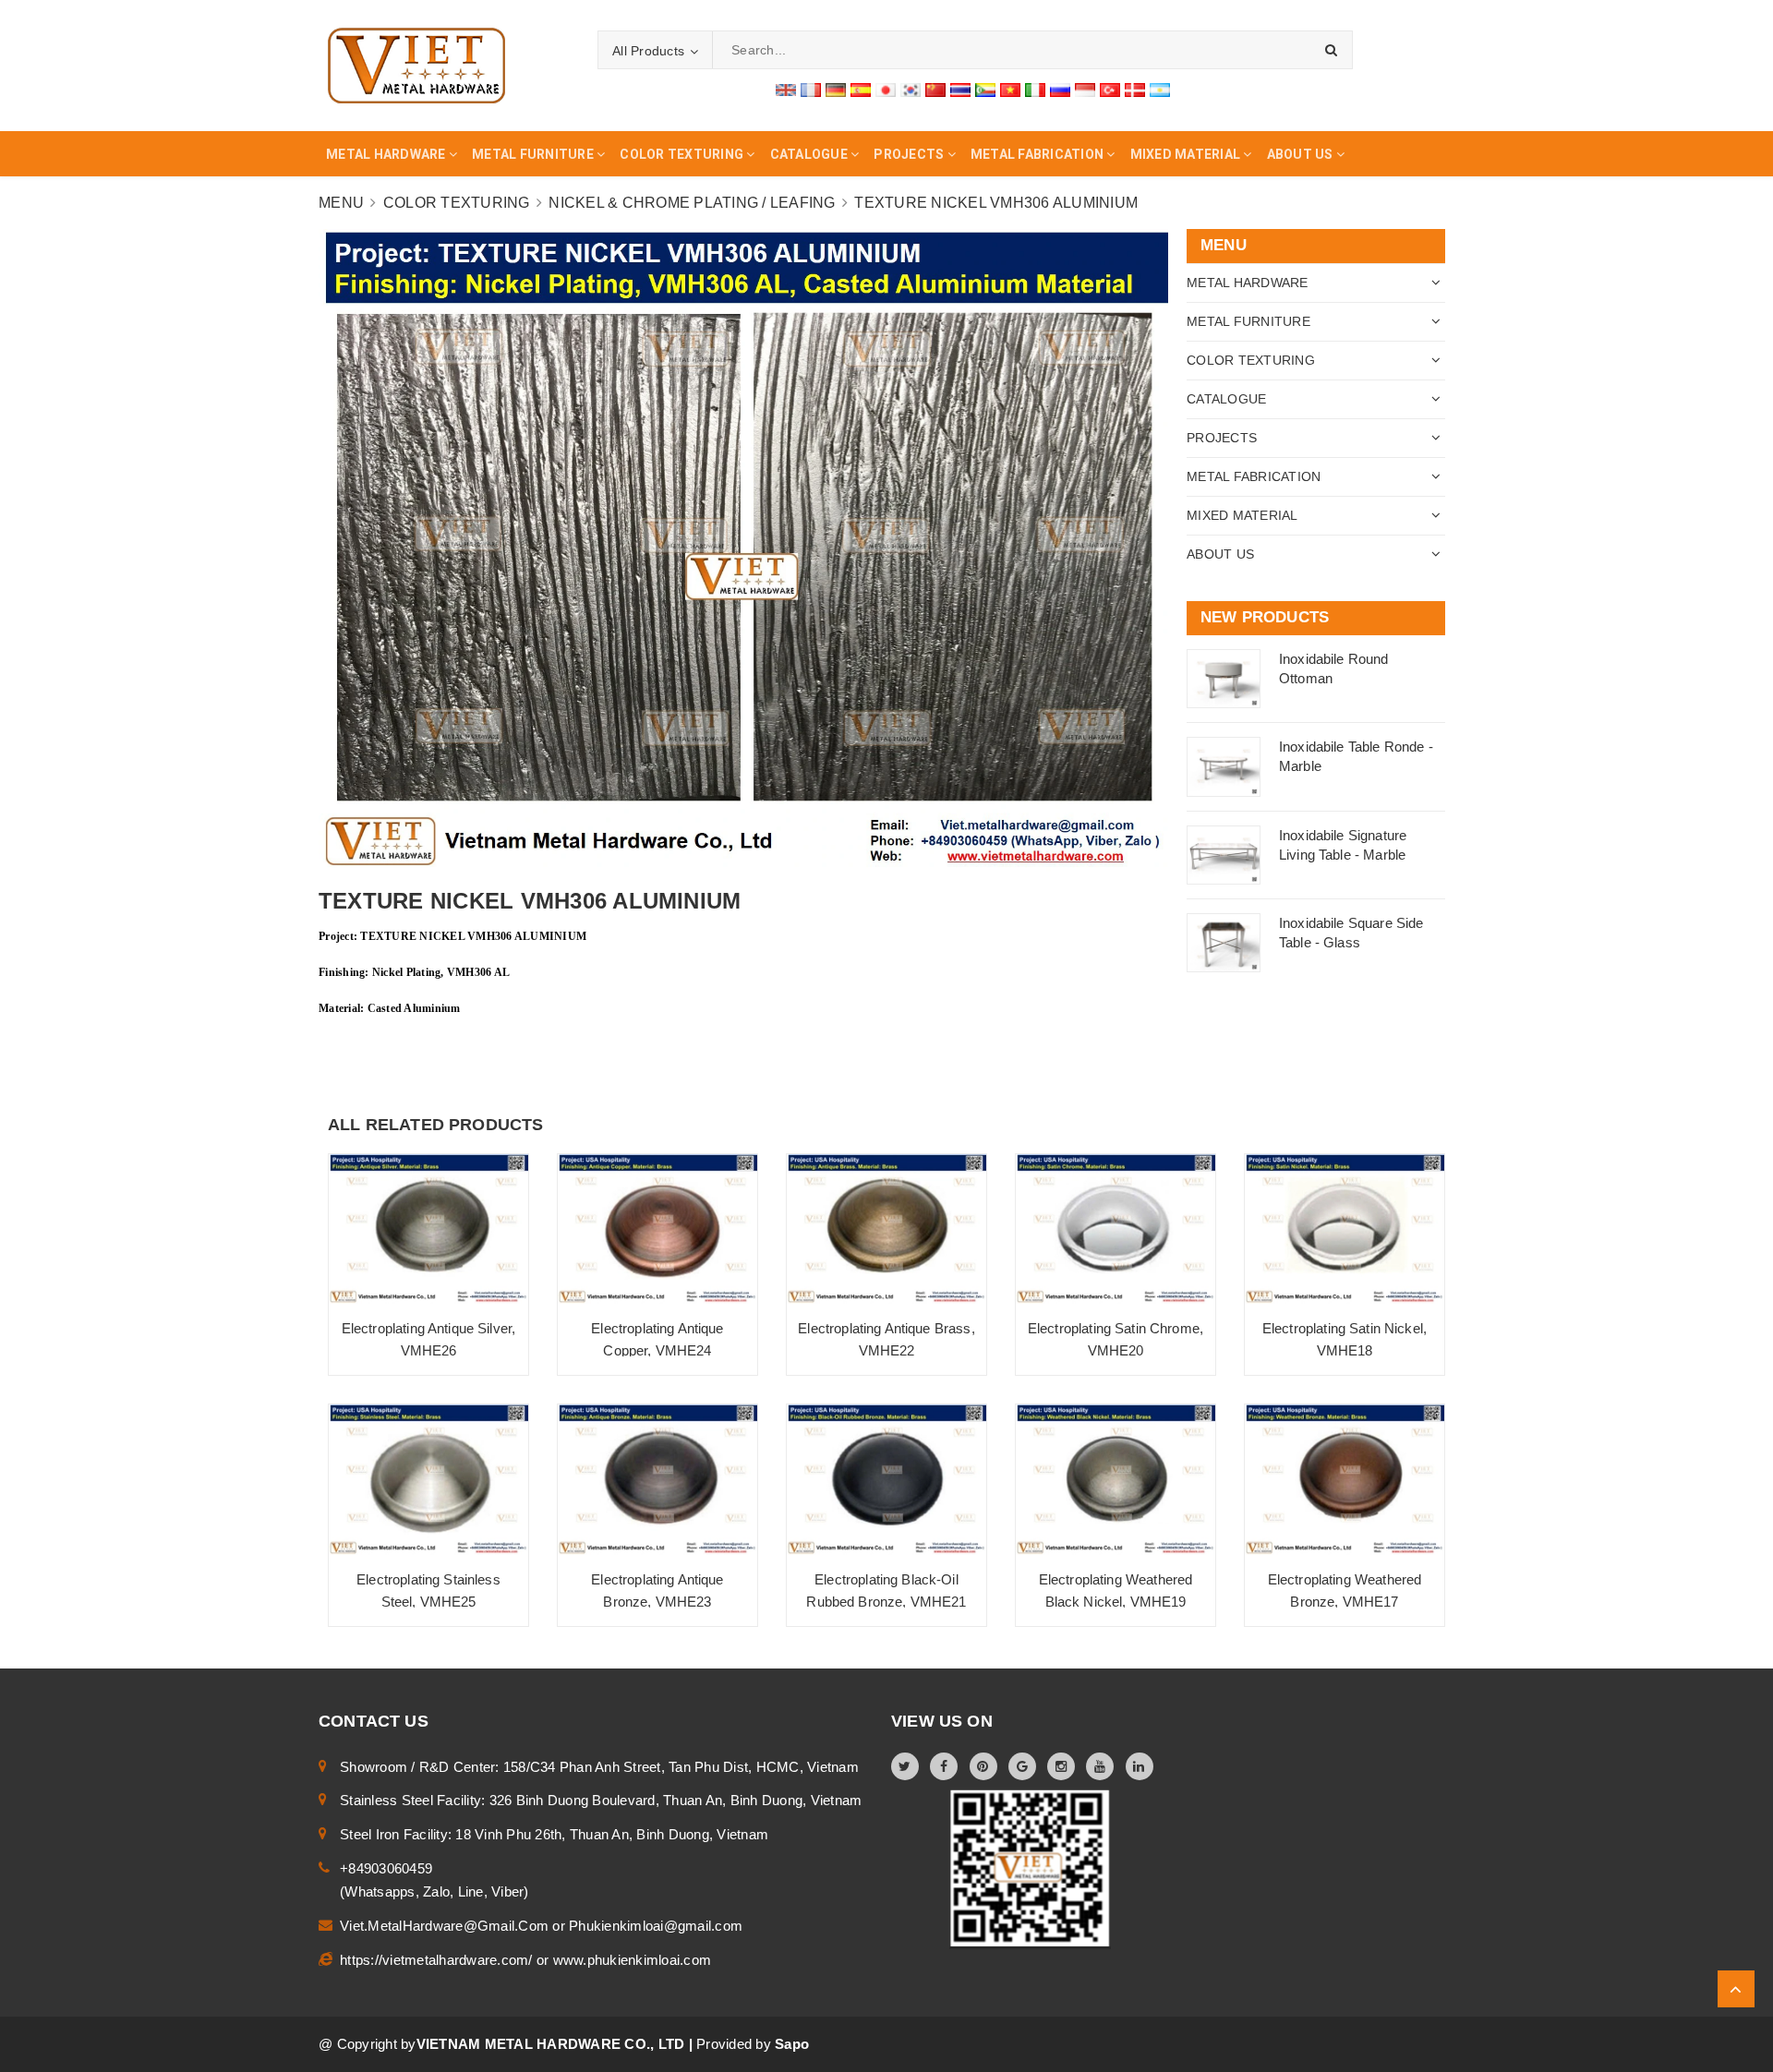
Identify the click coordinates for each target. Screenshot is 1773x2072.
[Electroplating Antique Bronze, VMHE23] (657, 1480)
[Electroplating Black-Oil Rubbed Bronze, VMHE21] (886, 1480)
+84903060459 (386, 1868)
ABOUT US (1220, 554)
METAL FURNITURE (1248, 321)
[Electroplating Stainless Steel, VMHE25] (428, 1480)
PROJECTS (1222, 438)
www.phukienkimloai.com (633, 1960)
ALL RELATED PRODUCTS (436, 1125)
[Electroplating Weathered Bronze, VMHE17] (1345, 1480)
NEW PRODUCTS (1265, 617)
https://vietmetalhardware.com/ (438, 1960)
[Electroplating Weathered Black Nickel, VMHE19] (1116, 1480)
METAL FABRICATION (1254, 476)
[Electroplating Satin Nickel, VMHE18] (1345, 1229)
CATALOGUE (1226, 399)
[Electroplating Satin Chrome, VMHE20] (1116, 1229)
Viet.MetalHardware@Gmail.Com (446, 1926)
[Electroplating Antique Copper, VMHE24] (657, 1229)
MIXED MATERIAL (1242, 515)
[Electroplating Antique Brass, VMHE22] (886, 1229)
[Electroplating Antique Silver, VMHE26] (428, 1229)
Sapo (792, 2044)
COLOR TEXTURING (1251, 360)
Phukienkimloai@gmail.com (656, 1926)
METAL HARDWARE (1248, 283)
